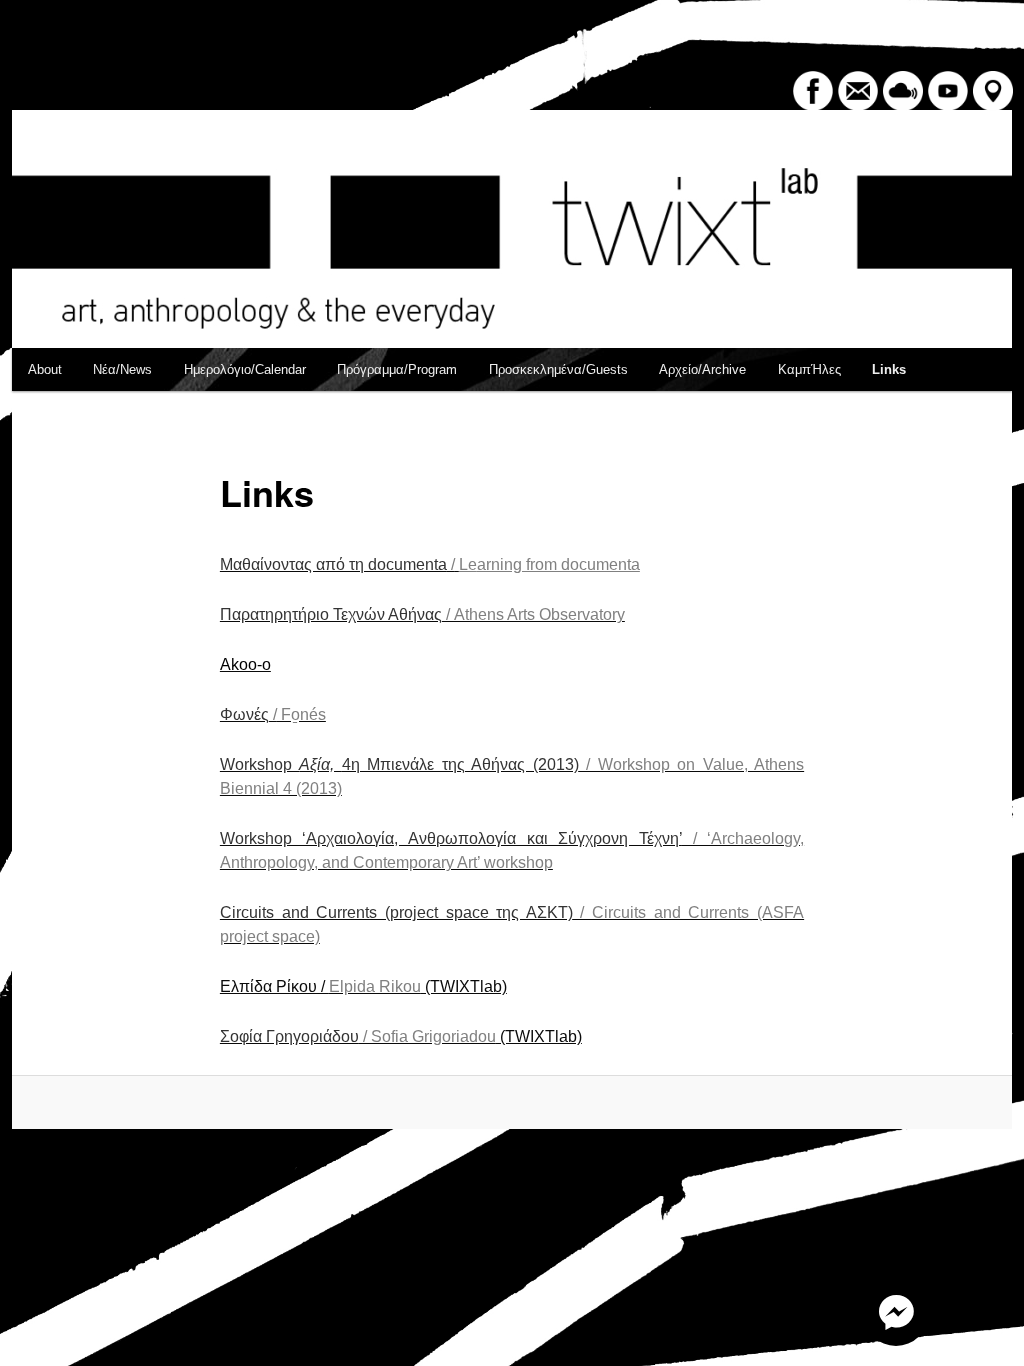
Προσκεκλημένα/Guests (558, 369)
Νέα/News (122, 369)
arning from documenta (558, 564)
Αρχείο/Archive (702, 369)
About (45, 369)
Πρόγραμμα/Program (397, 369)
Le (468, 564)
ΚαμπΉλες (809, 369)
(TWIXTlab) (418, 986)
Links (889, 369)
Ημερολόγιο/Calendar (245, 369)
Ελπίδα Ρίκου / (274, 986)
